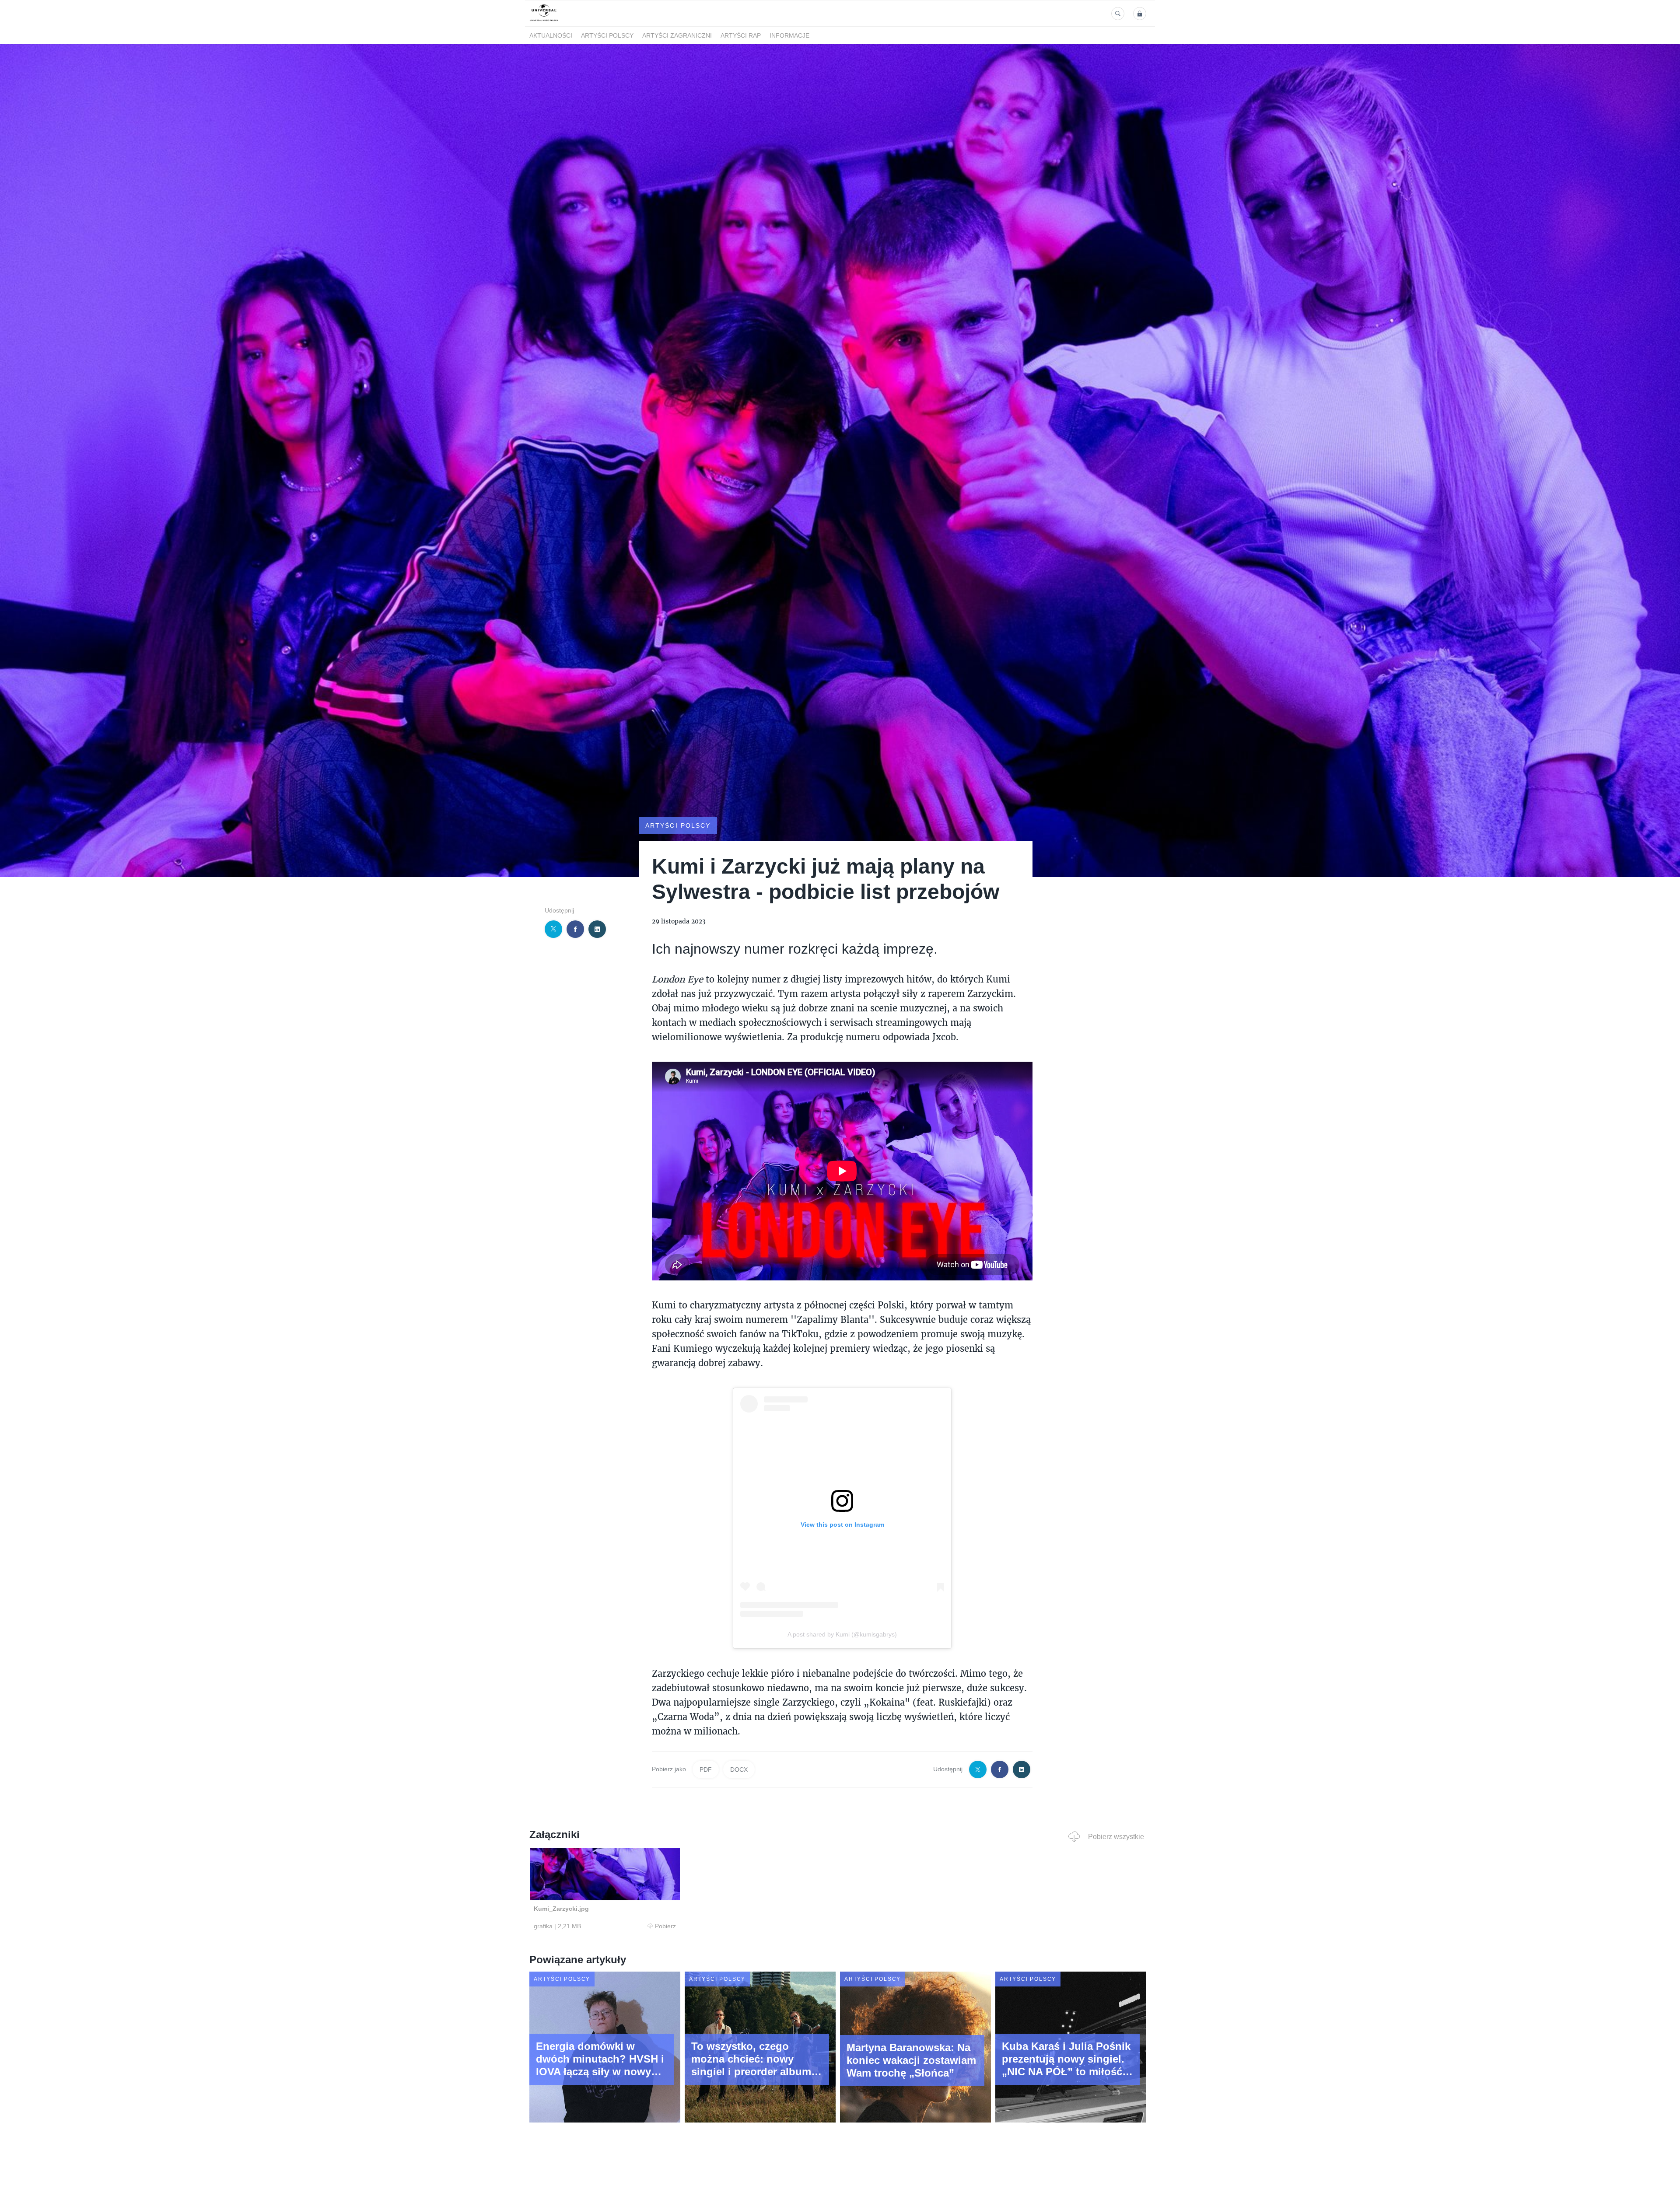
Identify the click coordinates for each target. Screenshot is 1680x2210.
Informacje (789, 35)
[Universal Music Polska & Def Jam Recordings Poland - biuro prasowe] (544, 21)
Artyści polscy (607, 35)
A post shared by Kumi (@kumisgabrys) (842, 1634)
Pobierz (665, 1926)
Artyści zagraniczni (677, 35)
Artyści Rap (741, 35)
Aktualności (551, 35)
